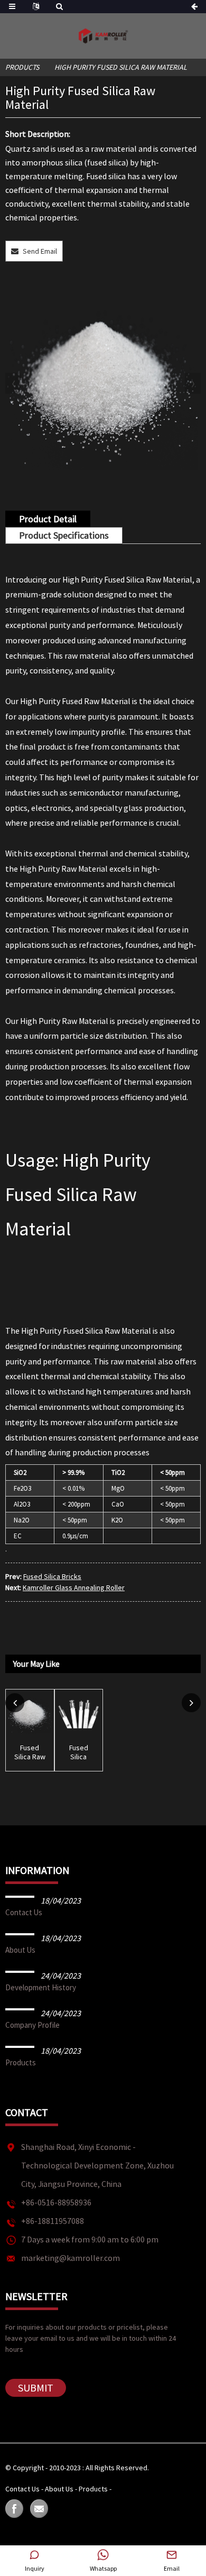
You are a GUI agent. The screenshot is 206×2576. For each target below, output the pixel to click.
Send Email (40, 251)
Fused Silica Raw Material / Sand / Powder (30, 1752)
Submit (36, 2388)
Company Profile (32, 2025)
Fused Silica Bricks (52, 1576)
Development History (41, 1987)
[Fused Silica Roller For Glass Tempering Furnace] (79, 1714)
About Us (20, 1950)
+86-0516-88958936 (56, 2202)
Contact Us (24, 1912)
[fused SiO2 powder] (103, 381)
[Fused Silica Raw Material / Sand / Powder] (30, 1714)
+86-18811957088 (53, 2221)
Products (22, 67)
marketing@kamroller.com (71, 2258)
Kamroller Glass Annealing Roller (74, 1587)
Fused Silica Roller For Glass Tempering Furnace (79, 1752)
